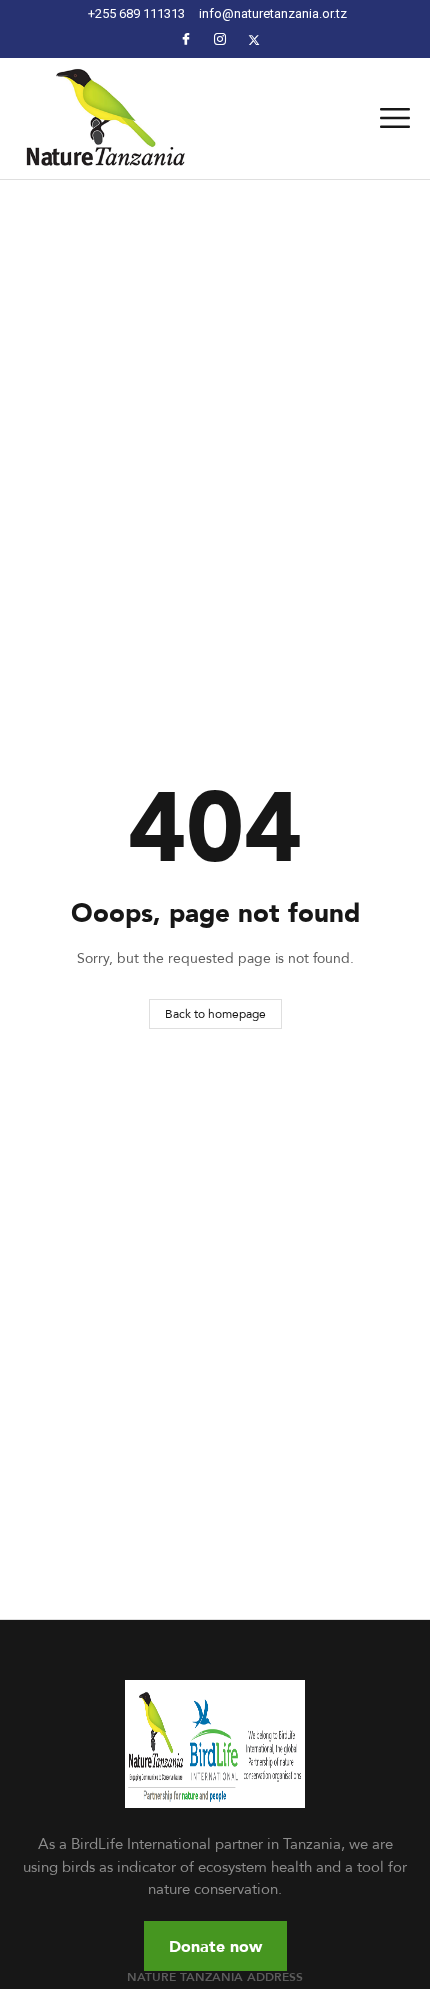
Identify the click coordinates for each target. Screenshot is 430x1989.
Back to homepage (215, 1013)
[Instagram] (220, 39)
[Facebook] (186, 39)
